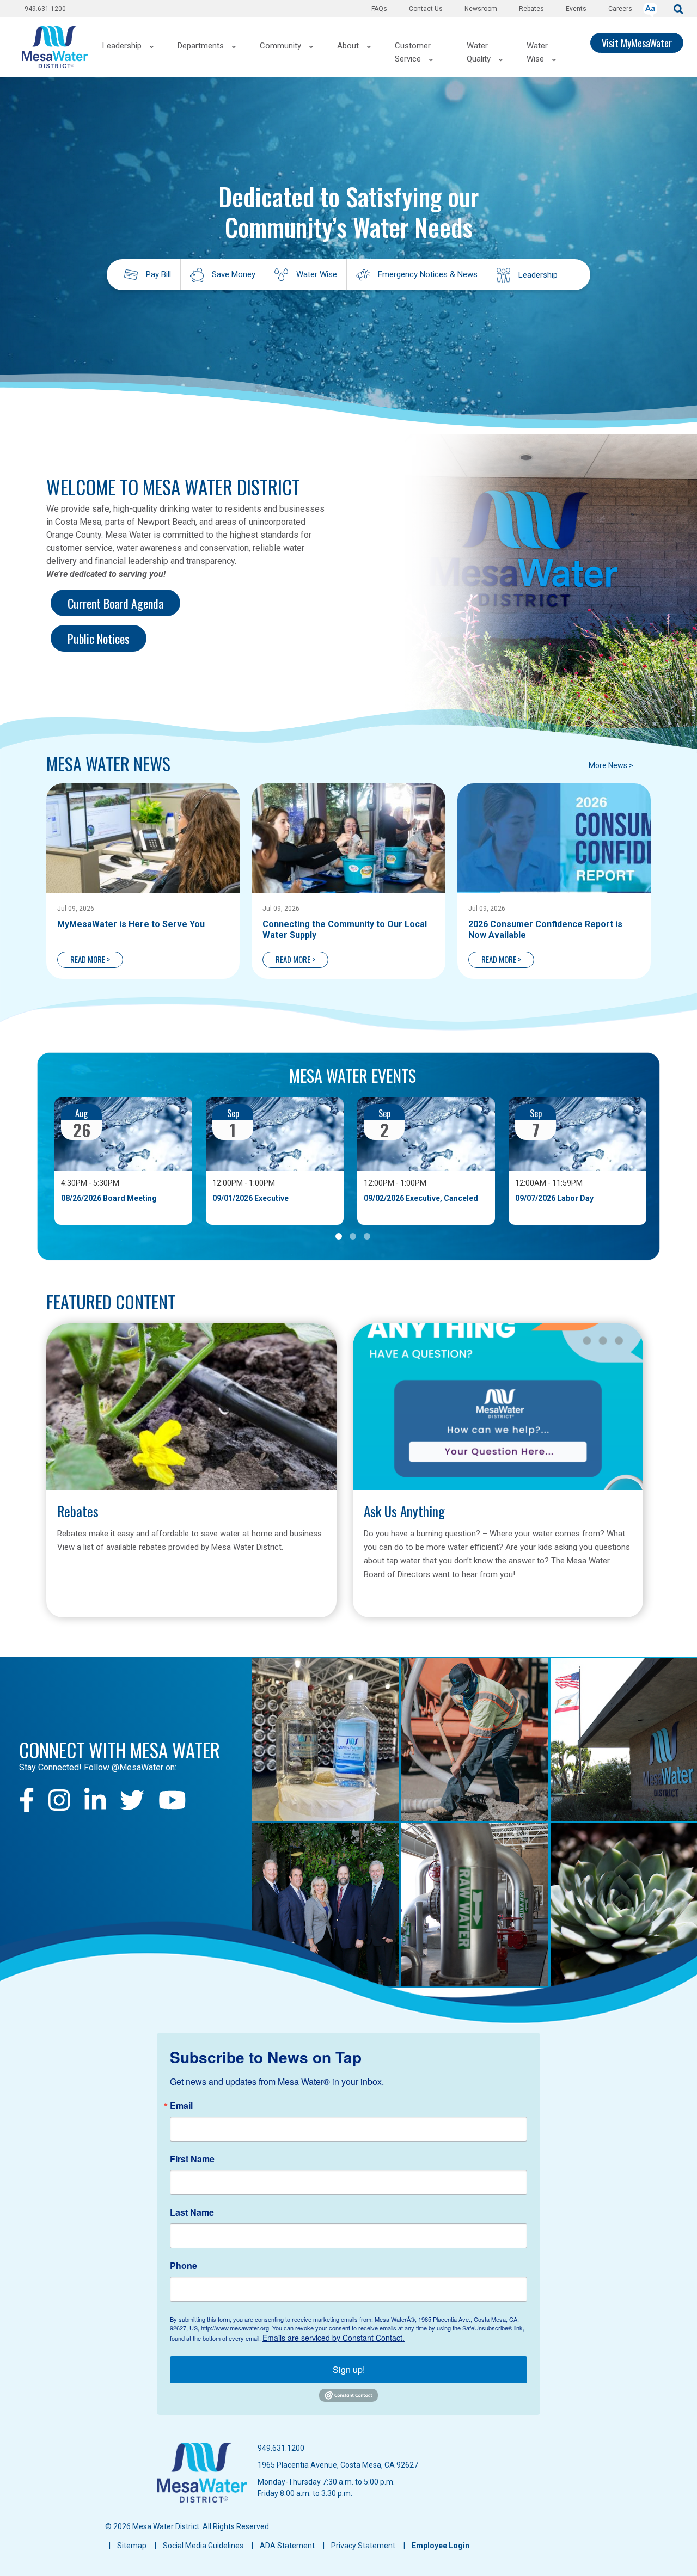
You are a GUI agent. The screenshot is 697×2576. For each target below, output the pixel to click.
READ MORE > (90, 959)
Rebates (531, 9)
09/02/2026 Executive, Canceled (421, 1198)
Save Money (234, 274)
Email (181, 2106)
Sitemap (132, 2546)
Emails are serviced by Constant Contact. (334, 2338)
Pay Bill (158, 274)
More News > (611, 765)
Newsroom (481, 9)
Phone (184, 2266)
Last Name (192, 2212)
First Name (192, 2159)
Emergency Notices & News (428, 274)
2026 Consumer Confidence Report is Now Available (545, 930)
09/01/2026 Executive (250, 1198)
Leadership (538, 275)
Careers (620, 9)
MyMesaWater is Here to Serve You (131, 924)
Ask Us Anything (404, 1511)
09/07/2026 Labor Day (554, 1198)
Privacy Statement (363, 2546)
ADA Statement (287, 2546)
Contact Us (426, 9)
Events (576, 9)
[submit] (678, 8)
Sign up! (349, 2369)
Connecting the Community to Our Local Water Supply (345, 930)
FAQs (379, 9)
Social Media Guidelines (203, 2546)
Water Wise (317, 274)
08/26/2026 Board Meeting (109, 1198)
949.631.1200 (45, 9)
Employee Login (441, 2546)
